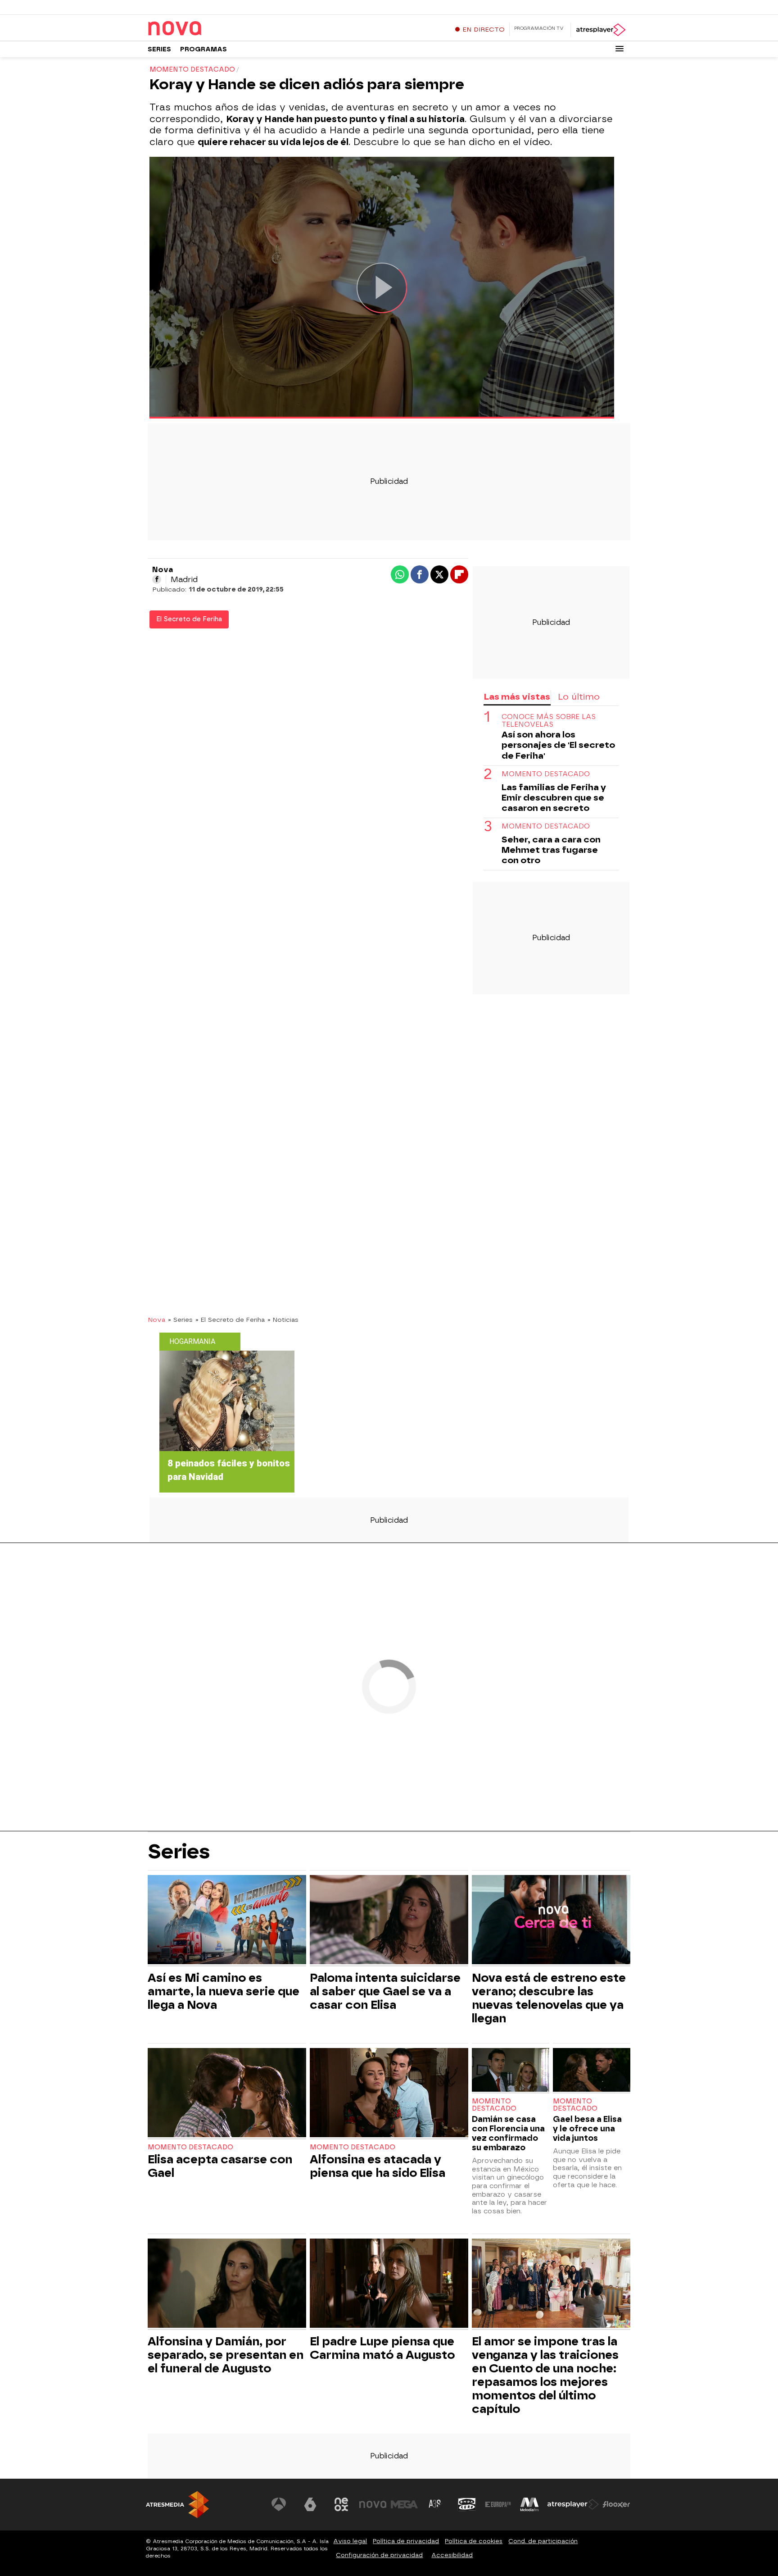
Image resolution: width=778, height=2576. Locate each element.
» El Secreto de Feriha (230, 1320)
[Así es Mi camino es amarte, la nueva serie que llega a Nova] (227, 1921)
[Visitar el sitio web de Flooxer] (616, 2504)
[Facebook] (157, 579)
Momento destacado (190, 2147)
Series (159, 49)
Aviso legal (350, 2541)
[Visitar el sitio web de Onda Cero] (467, 2504)
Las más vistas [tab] (517, 697)
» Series (180, 1320)
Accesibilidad (452, 2555)
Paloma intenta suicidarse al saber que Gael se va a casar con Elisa (385, 1991)
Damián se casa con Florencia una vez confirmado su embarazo (508, 2133)
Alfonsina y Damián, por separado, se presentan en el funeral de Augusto (226, 2355)
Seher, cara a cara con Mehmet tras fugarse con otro (551, 850)
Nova (156, 1320)
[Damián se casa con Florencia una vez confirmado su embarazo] (511, 2071)
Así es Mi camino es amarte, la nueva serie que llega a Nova (224, 1991)
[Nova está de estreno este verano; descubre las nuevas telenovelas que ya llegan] (551, 1921)
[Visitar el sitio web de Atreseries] (435, 2504)
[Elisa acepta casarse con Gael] (227, 2094)
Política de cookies (474, 2541)
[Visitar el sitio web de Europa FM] (498, 2504)
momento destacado (546, 826)
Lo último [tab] (579, 697)
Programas (204, 49)
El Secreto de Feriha (189, 619)
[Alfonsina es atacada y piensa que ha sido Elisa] (389, 2094)
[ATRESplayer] (600, 30)
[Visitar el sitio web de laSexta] (310, 2504)
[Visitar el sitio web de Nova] (373, 2504)
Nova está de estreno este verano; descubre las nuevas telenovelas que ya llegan (549, 1998)
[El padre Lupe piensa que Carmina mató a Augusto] (389, 2284)
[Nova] (204, 29)
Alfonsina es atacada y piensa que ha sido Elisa (378, 2166)
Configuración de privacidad (379, 2555)
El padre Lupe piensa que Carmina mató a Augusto (382, 2348)
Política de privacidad (406, 2541)
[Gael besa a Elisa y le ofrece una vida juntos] (592, 2071)
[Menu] (620, 49)
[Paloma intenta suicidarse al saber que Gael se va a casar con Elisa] (389, 1921)
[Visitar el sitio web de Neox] (341, 2504)
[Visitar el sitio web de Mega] (404, 2504)
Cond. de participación (543, 2541)
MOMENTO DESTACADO (546, 774)
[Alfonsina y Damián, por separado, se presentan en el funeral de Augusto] (227, 2284)
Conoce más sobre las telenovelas (549, 721)
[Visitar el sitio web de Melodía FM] (529, 2504)
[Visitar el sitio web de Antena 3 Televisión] (279, 2504)
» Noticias (283, 1320)
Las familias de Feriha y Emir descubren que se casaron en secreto (554, 798)
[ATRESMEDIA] (177, 2505)
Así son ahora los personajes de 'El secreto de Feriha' (558, 745)
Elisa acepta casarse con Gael (220, 2166)
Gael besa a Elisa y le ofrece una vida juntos (587, 2128)
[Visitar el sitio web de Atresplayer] (573, 2504)
